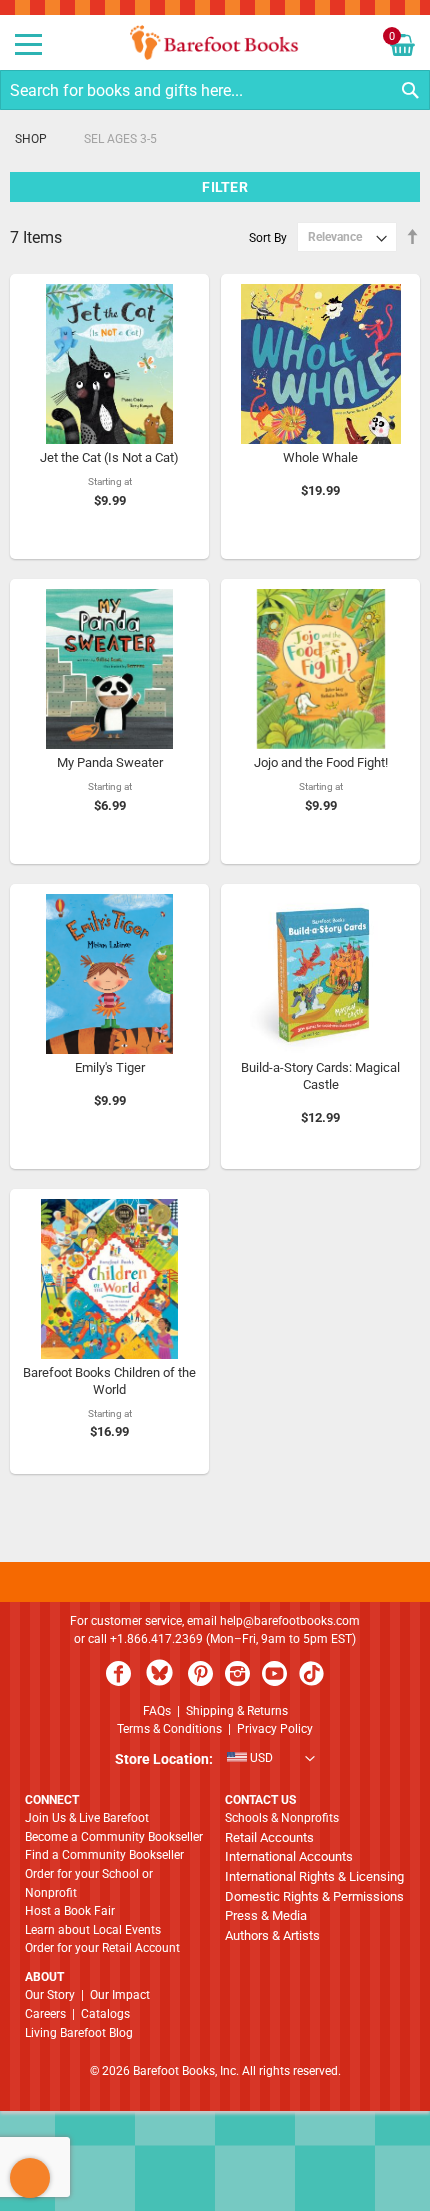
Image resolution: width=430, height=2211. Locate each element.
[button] (215, 1760)
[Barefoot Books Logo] (215, 42)
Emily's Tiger (110, 1067)
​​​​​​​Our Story (50, 1995)
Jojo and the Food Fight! (321, 762)
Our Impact (120, 1995)
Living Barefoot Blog (79, 2033)
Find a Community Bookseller (104, 1855)
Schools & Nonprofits (282, 1818)
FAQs (157, 1711)
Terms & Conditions (169, 1729)
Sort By (268, 237)
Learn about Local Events (93, 1930)
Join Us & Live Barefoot (87, 1818)
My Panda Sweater (110, 762)
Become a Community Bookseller (114, 1837)
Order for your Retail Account (102, 1948)
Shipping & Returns (237, 1711)
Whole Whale (320, 457)
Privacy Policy (275, 1729)
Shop (31, 139)
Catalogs (105, 2014)
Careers (45, 2014)
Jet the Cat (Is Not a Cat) (109, 457)
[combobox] (215, 90)
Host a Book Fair (70, 1911)
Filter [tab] (225, 187)
